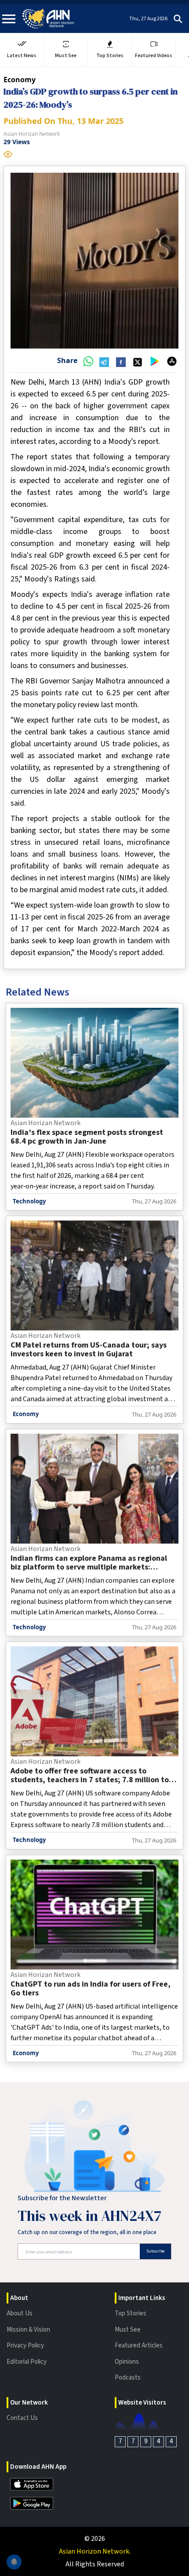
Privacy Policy (25, 2345)
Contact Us (22, 2418)
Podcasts (128, 2378)
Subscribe (155, 2251)
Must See (128, 2330)
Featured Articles (139, 2345)
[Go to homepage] (48, 19)
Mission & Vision (28, 2330)
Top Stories (131, 2313)
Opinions (127, 2362)
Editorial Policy (27, 2362)
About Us (20, 2313)
